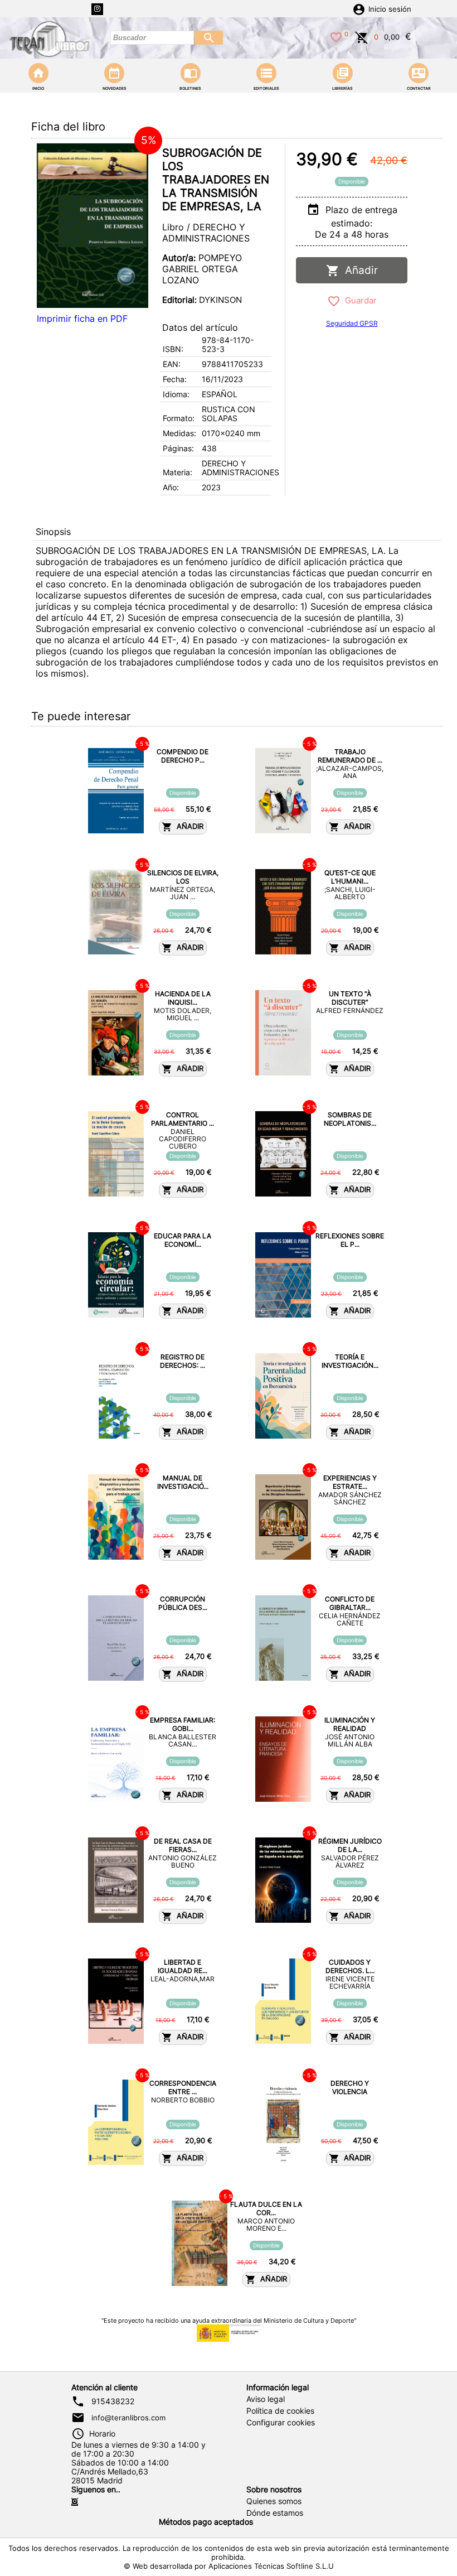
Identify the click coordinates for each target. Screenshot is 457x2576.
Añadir (359, 270)
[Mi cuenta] (359, 8)
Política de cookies (280, 2411)
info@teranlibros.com (128, 2418)
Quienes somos (274, 2501)
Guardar (359, 300)
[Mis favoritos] (336, 36)
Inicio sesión (390, 9)
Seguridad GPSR (352, 323)
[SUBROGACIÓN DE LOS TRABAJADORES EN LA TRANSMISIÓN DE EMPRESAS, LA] (93, 226)
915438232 (113, 2401)
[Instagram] (97, 9)
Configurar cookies (281, 2423)
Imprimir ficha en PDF (82, 319)
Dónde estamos (275, 2513)
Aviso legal (266, 2399)
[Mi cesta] (362, 36)
